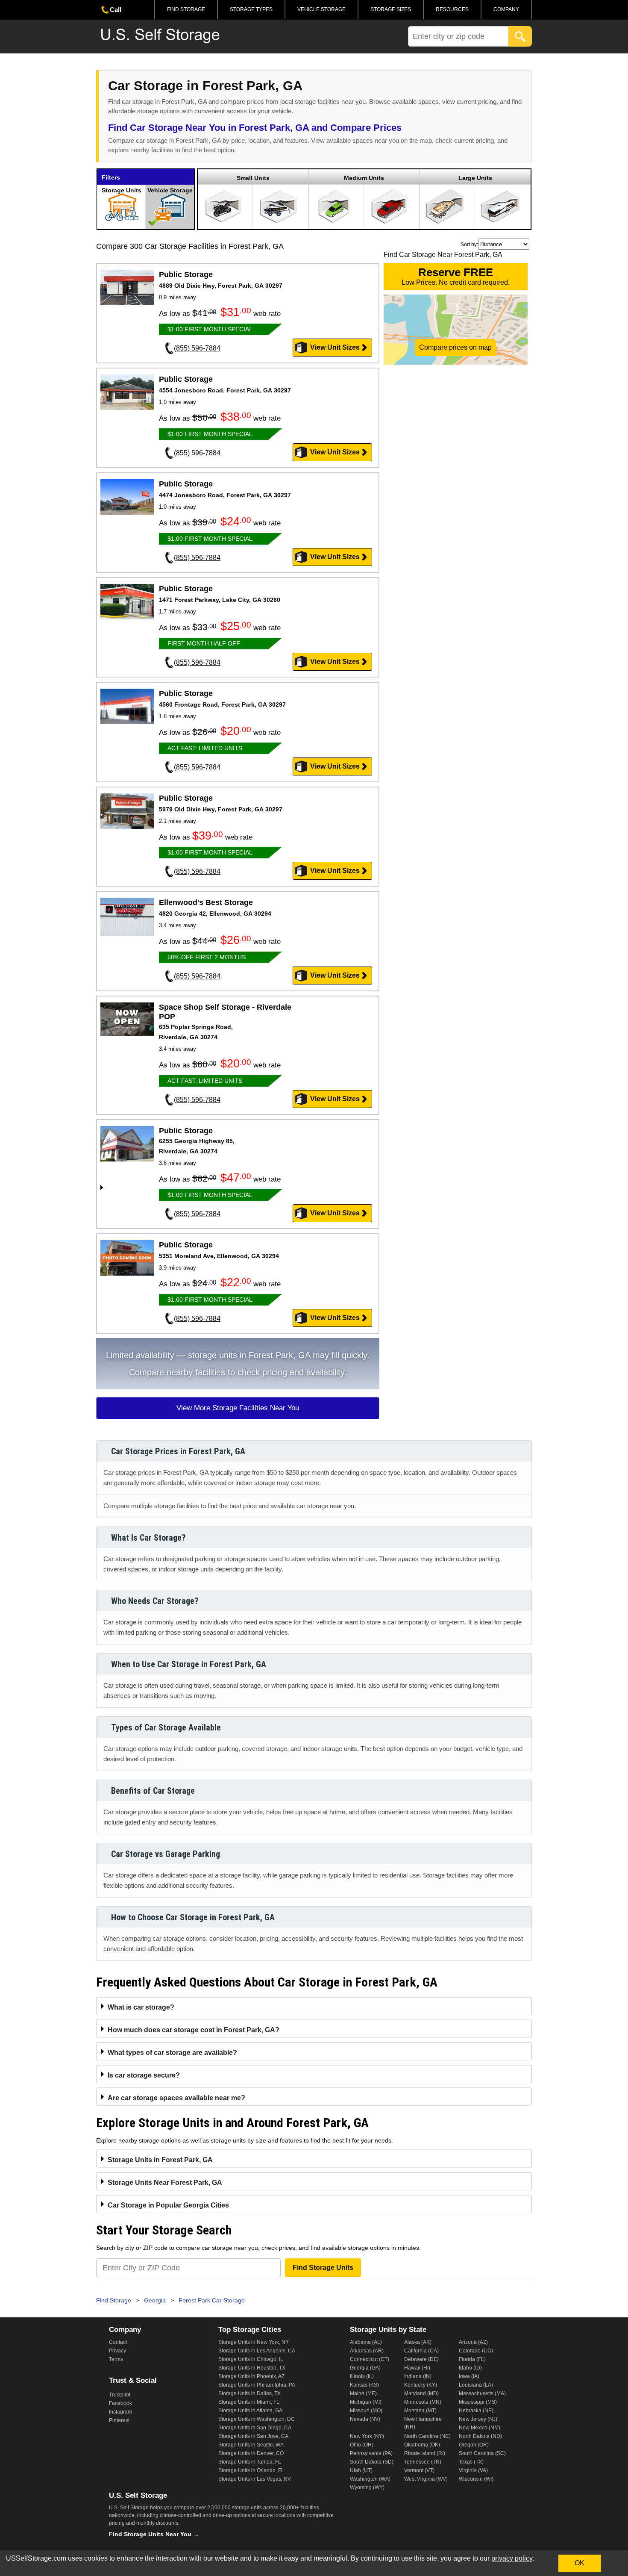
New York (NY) (367, 2436)
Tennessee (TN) (423, 2462)
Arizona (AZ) (473, 2342)
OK (580, 2563)
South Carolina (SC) (482, 2453)
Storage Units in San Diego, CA (255, 2428)
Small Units (253, 178)
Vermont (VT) (419, 2470)
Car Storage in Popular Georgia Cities (168, 2205)
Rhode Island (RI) (425, 2453)
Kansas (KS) (364, 2385)
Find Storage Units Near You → (154, 2534)
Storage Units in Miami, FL (249, 2402)
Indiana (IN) (418, 2376)
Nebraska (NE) (476, 2411)
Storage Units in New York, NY (254, 2342)
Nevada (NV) (365, 2419)
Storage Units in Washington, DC (257, 2419)
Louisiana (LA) (476, 2385)
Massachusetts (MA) (482, 2393)
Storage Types (251, 9)
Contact (118, 2342)
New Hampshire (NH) (423, 2423)
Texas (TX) (471, 2462)
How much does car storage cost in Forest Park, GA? (194, 2030)
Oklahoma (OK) (422, 2445)
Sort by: (469, 245)
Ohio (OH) (362, 2445)
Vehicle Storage (321, 9)
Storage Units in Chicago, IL (251, 2359)
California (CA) (421, 2351)
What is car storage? (141, 2007)
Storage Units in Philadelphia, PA (257, 2385)
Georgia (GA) (365, 2368)
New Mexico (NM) (480, 2428)
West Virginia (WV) (426, 2479)
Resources (452, 9)
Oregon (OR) (474, 2445)
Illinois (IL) (362, 2376)
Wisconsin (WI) (476, 2479)
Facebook (120, 2403)
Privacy (117, 2351)
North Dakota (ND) (480, 2436)
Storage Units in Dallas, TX (249, 2393)
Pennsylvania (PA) (371, 2453)
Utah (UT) (361, 2470)
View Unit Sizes (335, 347)
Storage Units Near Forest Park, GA (165, 2183)
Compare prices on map (455, 347)
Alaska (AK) (418, 2342)
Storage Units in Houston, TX (252, 2368)
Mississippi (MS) (478, 2402)
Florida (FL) (472, 2359)
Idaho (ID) (470, 2368)
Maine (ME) (363, 2393)
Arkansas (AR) (367, 2351)
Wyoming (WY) (367, 2488)
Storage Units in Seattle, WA (251, 2445)
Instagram (120, 2412)
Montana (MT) (420, 2411)
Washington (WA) (370, 2479)
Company (506, 9)
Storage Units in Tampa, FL (250, 2462)
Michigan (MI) (366, 2402)
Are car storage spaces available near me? (176, 2098)
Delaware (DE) (421, 2359)
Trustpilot (120, 2395)
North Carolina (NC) (427, 2436)
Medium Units (364, 178)
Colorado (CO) (476, 2351)
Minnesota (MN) (423, 2402)
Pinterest (119, 2420)
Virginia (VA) (473, 2470)
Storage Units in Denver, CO (251, 2453)
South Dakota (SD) (372, 2462)
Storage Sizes (391, 9)
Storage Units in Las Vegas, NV (255, 2479)
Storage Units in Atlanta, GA (250, 2411)
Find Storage (186, 9)
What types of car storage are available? (172, 2053)
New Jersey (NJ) (478, 2419)
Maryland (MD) (421, 2393)
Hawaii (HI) (417, 2368)
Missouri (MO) (366, 2411)
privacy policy (512, 2558)
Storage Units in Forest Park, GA (160, 2160)
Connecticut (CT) (370, 2359)
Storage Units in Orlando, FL (251, 2470)
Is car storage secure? (144, 2075)
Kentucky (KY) (421, 2385)
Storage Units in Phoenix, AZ (251, 2376)
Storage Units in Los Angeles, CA (257, 2351)
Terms (116, 2359)
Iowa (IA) (469, 2376)
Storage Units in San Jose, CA (253, 2436)
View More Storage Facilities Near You (238, 1408)
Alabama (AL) (366, 2342)
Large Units (475, 178)
